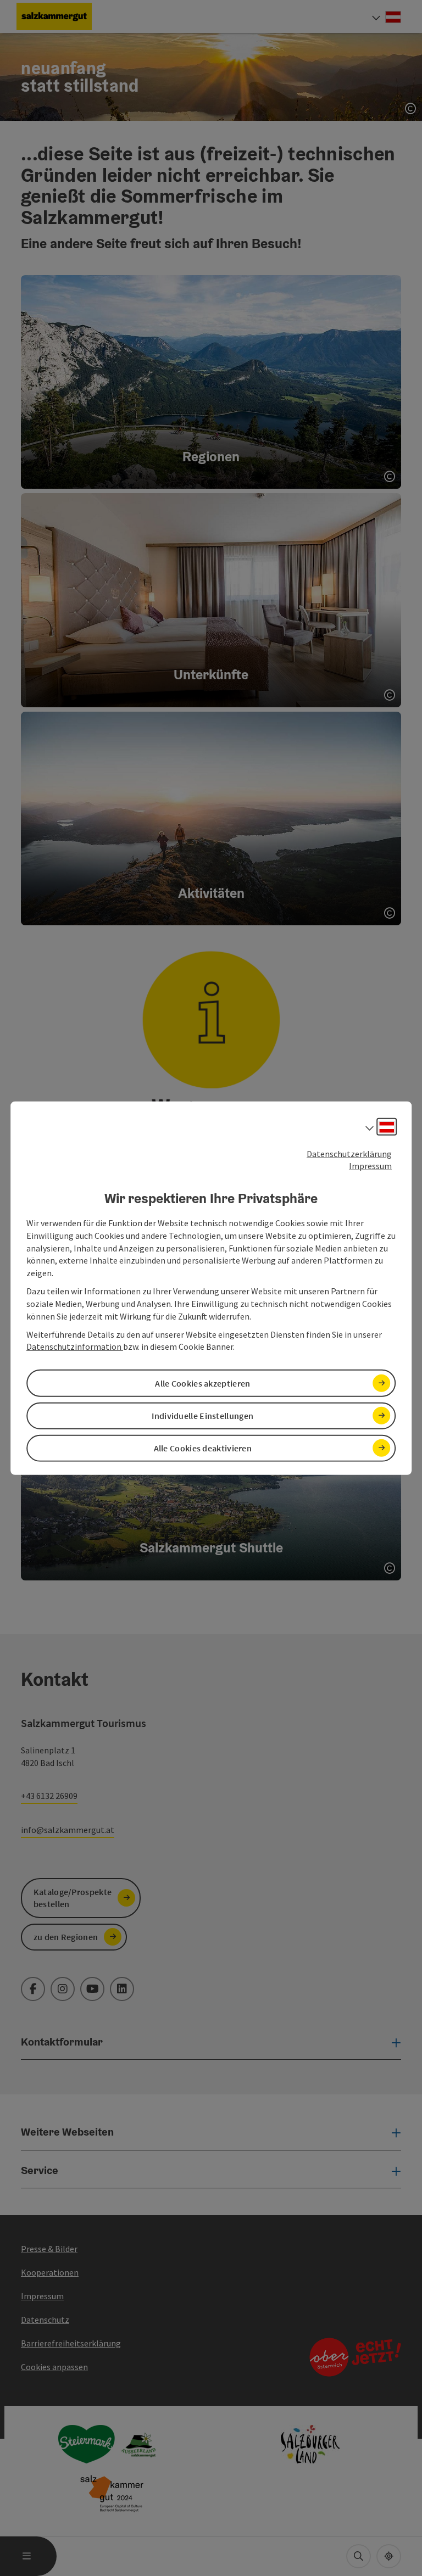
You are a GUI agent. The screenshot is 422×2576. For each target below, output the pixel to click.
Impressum (370, 1166)
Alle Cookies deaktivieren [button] (203, 1448)
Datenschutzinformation (75, 1346)
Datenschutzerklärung (349, 1153)
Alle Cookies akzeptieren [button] (202, 1383)
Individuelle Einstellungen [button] (202, 1415)
